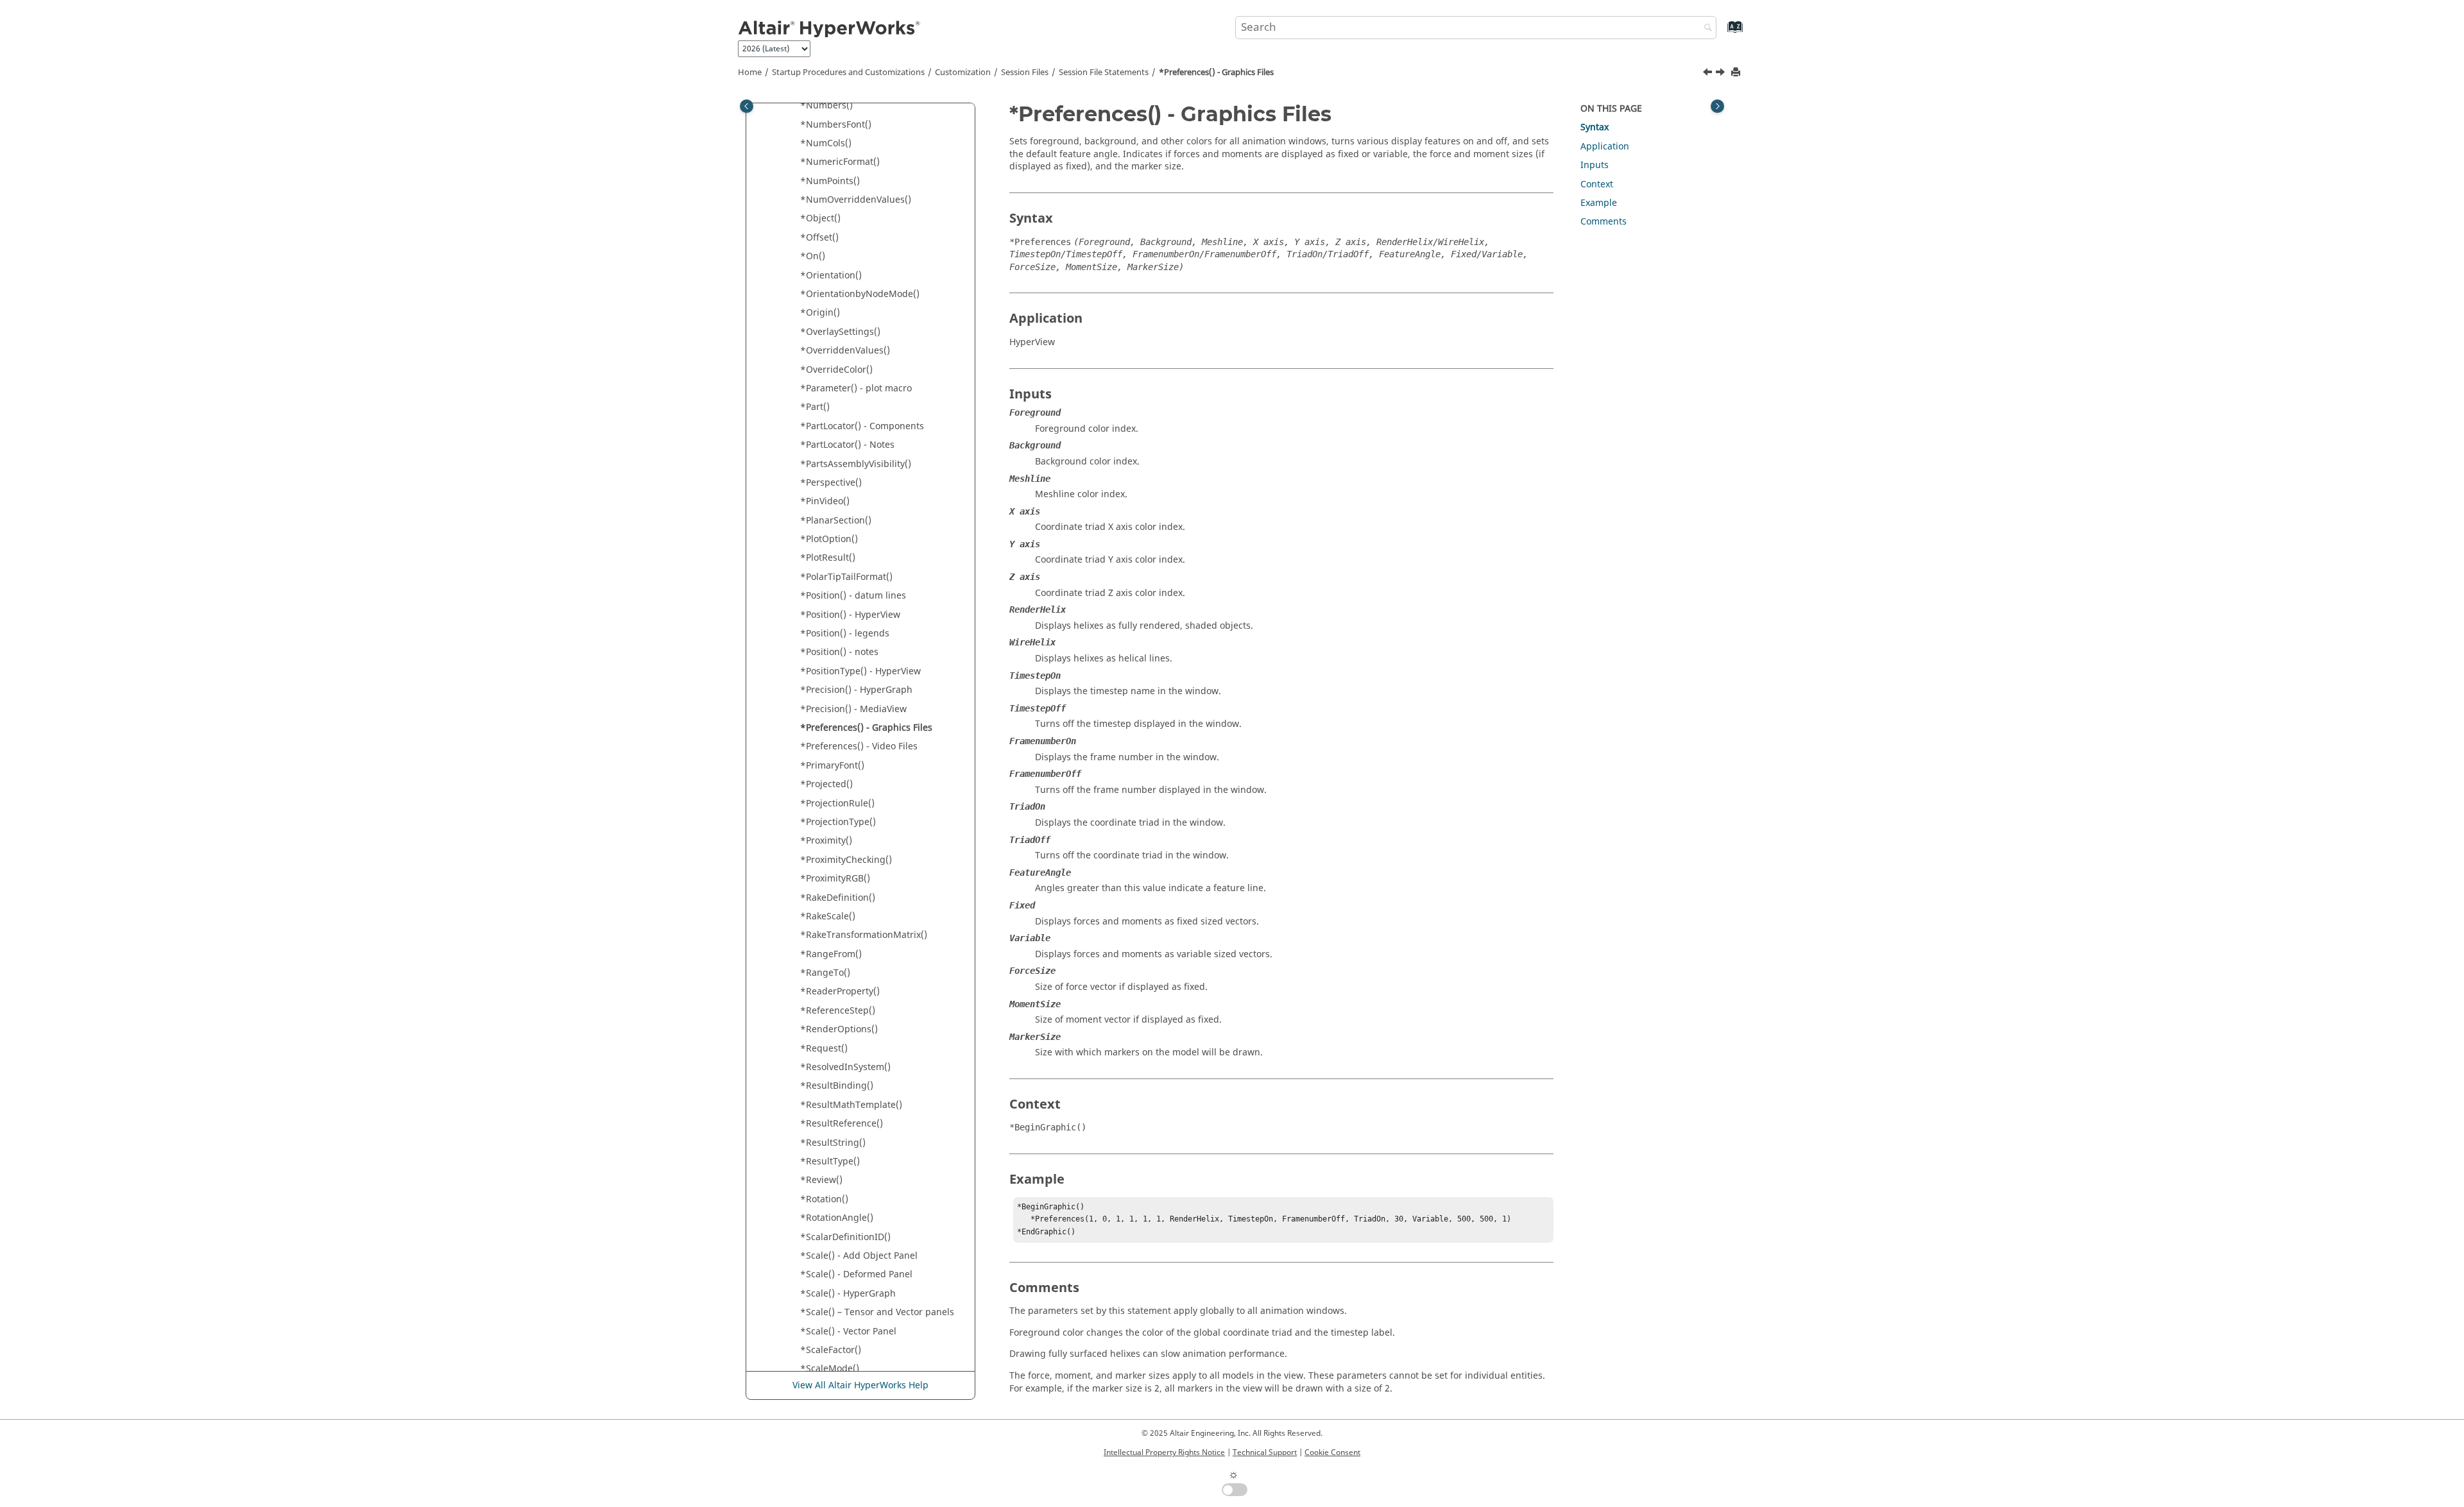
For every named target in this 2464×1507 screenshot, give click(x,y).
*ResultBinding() (837, 1086)
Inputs (1595, 165)
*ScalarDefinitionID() (845, 1237)
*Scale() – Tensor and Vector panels (877, 1312)
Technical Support (1265, 1452)
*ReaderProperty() (840, 992)
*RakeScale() (828, 916)
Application (1605, 147)
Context (1597, 184)
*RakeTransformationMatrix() (864, 935)
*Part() (815, 407)
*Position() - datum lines (853, 596)
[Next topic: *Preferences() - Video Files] (1722, 74)
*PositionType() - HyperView (860, 671)
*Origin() (820, 313)
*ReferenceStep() (838, 1011)
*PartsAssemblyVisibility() (856, 464)
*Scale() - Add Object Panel (859, 1256)
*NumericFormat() (840, 162)
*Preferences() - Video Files (859, 746)
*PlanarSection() (836, 521)
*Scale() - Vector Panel (848, 1332)
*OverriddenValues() (845, 351)
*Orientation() (831, 276)
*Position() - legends (845, 634)
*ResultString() (833, 1143)
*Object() (820, 218)
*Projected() (826, 784)
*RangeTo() (825, 973)
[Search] (1705, 29)
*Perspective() (831, 483)
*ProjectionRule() (837, 804)
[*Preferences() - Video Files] (1722, 74)
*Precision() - (856, 690)
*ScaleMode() (830, 1369)
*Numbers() (826, 106)
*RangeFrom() (831, 954)
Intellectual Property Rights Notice (1164, 1452)
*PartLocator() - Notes (847, 445)
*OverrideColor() (836, 370)
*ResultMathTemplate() (851, 1105)
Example (1599, 203)
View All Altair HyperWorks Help (860, 1385)
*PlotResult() (828, 558)
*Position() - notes (839, 652)
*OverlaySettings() (840, 332)
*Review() (821, 1180)
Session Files (1025, 72)
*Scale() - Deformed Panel (856, 1274)
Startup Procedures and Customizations (848, 72)
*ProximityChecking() (846, 860)
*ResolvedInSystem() (845, 1067)
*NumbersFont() (836, 125)
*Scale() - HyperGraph (848, 1294)
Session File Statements (1104, 72)
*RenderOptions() (839, 1029)
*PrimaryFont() (832, 766)
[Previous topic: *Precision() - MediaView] (1709, 74)
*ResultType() (830, 1162)
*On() (813, 256)
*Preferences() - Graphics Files (1216, 72)
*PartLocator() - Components (862, 426)
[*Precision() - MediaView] (1709, 74)
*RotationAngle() (837, 1218)
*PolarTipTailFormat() (846, 577)
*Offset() (819, 238)
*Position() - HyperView (850, 615)
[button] (795, 106)
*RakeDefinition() (838, 898)
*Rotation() (824, 1199)
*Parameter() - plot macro (856, 388)
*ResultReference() (842, 1124)
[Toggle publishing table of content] (747, 106)
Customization (963, 72)
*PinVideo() (825, 501)
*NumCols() (826, 143)
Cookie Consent (1332, 1452)
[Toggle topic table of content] (1717, 106)
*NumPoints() (830, 181)
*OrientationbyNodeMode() (860, 294)
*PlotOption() (829, 539)
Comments (1604, 222)
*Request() (824, 1049)
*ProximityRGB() (835, 879)
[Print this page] (1737, 73)
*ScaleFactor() (831, 1350)
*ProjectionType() (838, 822)
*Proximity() (826, 841)
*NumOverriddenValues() (856, 200)
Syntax (1595, 127)
